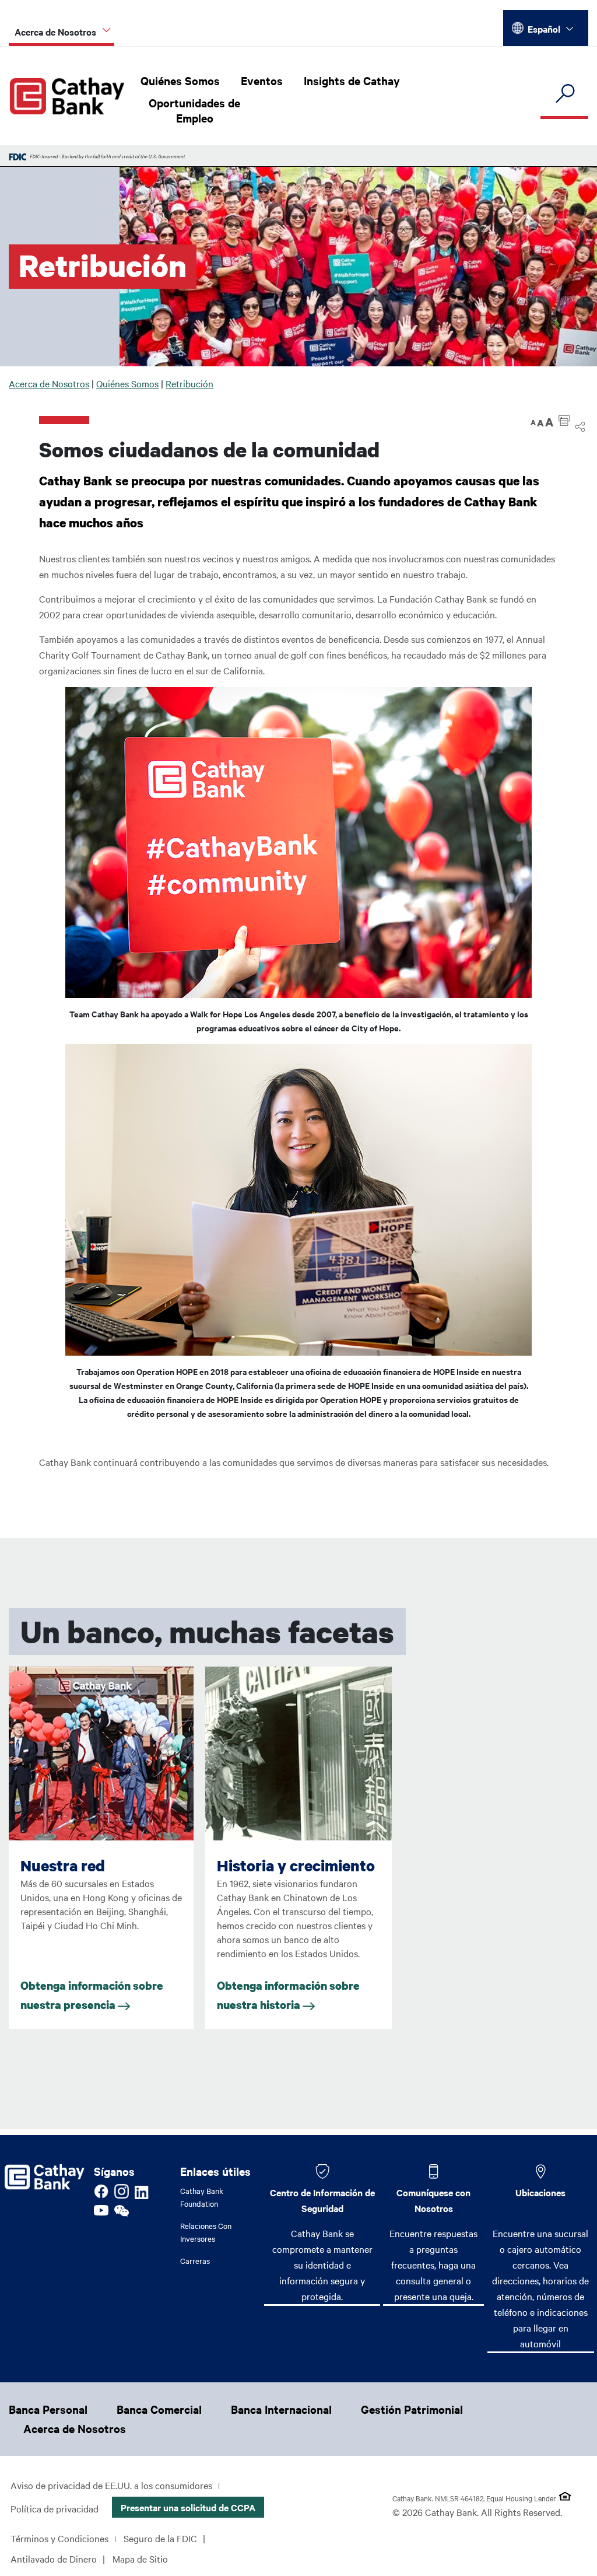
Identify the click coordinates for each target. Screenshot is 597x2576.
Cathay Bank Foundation (202, 2197)
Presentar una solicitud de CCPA (188, 2507)
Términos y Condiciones (59, 2538)
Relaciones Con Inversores (206, 2232)
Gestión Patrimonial (412, 2409)
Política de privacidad (55, 2508)
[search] (564, 94)
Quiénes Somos (180, 80)
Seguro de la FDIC (160, 2538)
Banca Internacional (281, 2409)
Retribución (189, 383)
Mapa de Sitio (140, 2558)
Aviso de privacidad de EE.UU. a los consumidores (111, 2485)
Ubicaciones (540, 2192)
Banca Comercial (159, 2409)
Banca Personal (48, 2409)
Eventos (262, 80)
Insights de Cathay (352, 80)
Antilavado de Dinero (54, 2558)
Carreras (195, 2260)
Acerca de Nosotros (49, 383)
